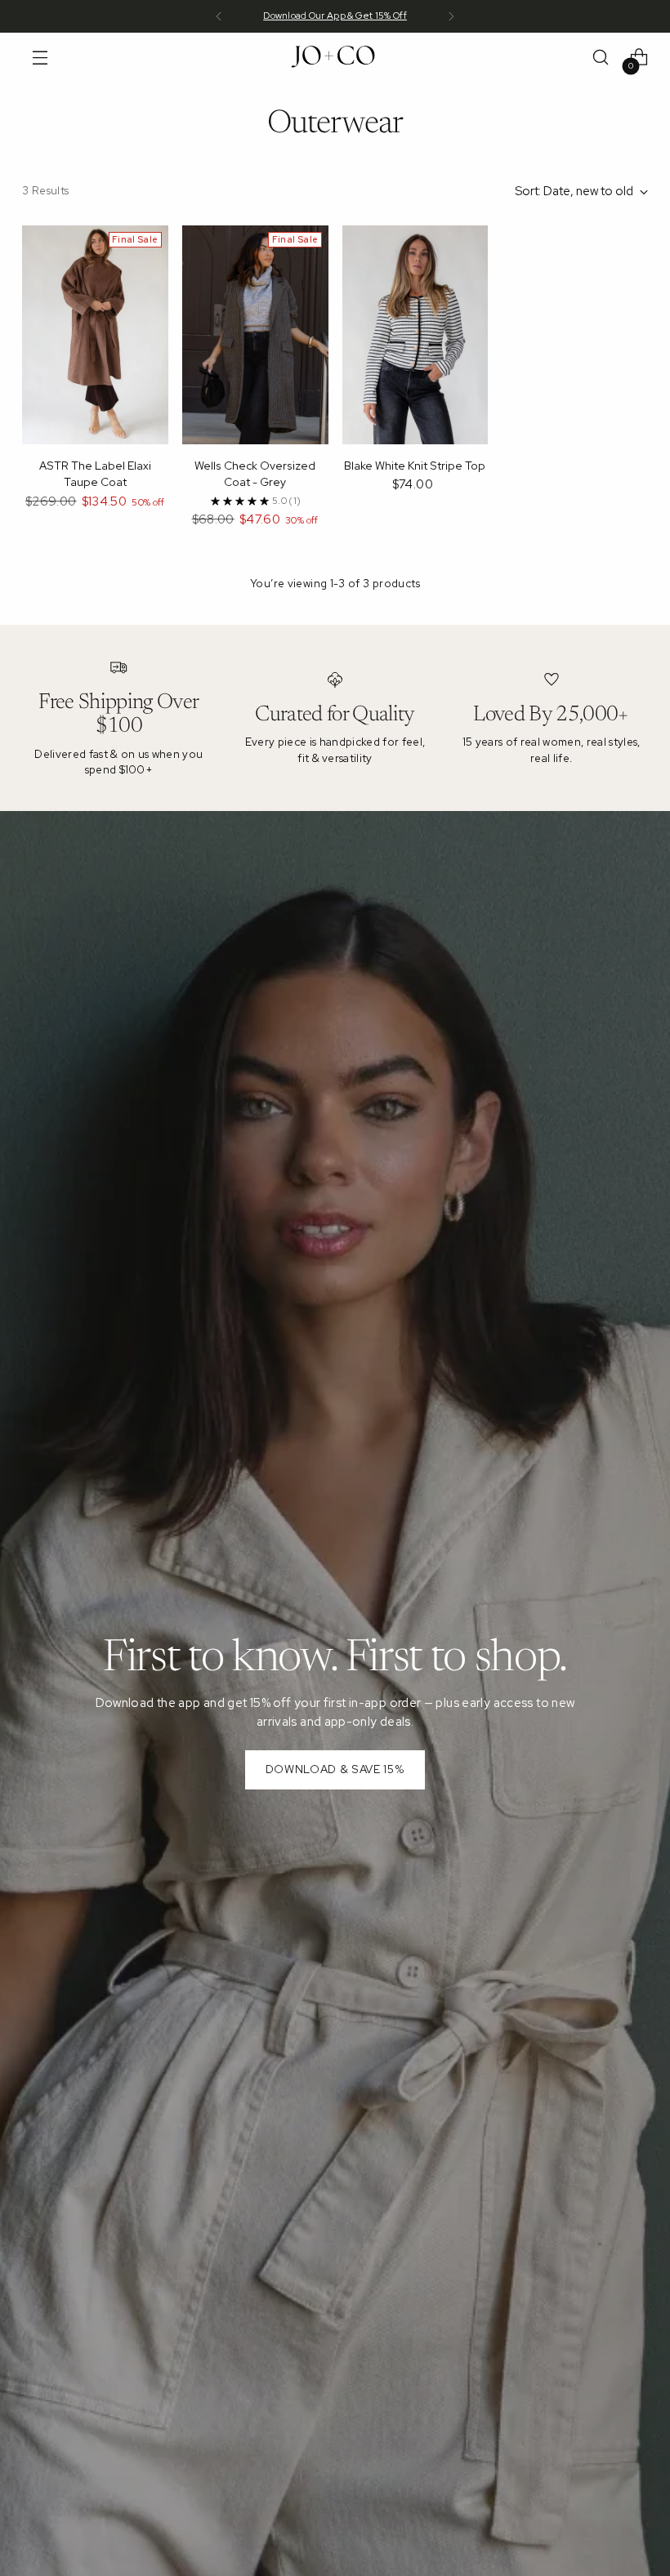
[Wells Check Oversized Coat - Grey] (255, 335)
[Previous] (219, 16)
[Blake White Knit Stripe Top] (415, 335)
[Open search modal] (601, 58)
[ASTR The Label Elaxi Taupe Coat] (95, 335)
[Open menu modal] (40, 58)
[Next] (451, 16)
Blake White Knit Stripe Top (415, 466)
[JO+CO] (335, 57)
